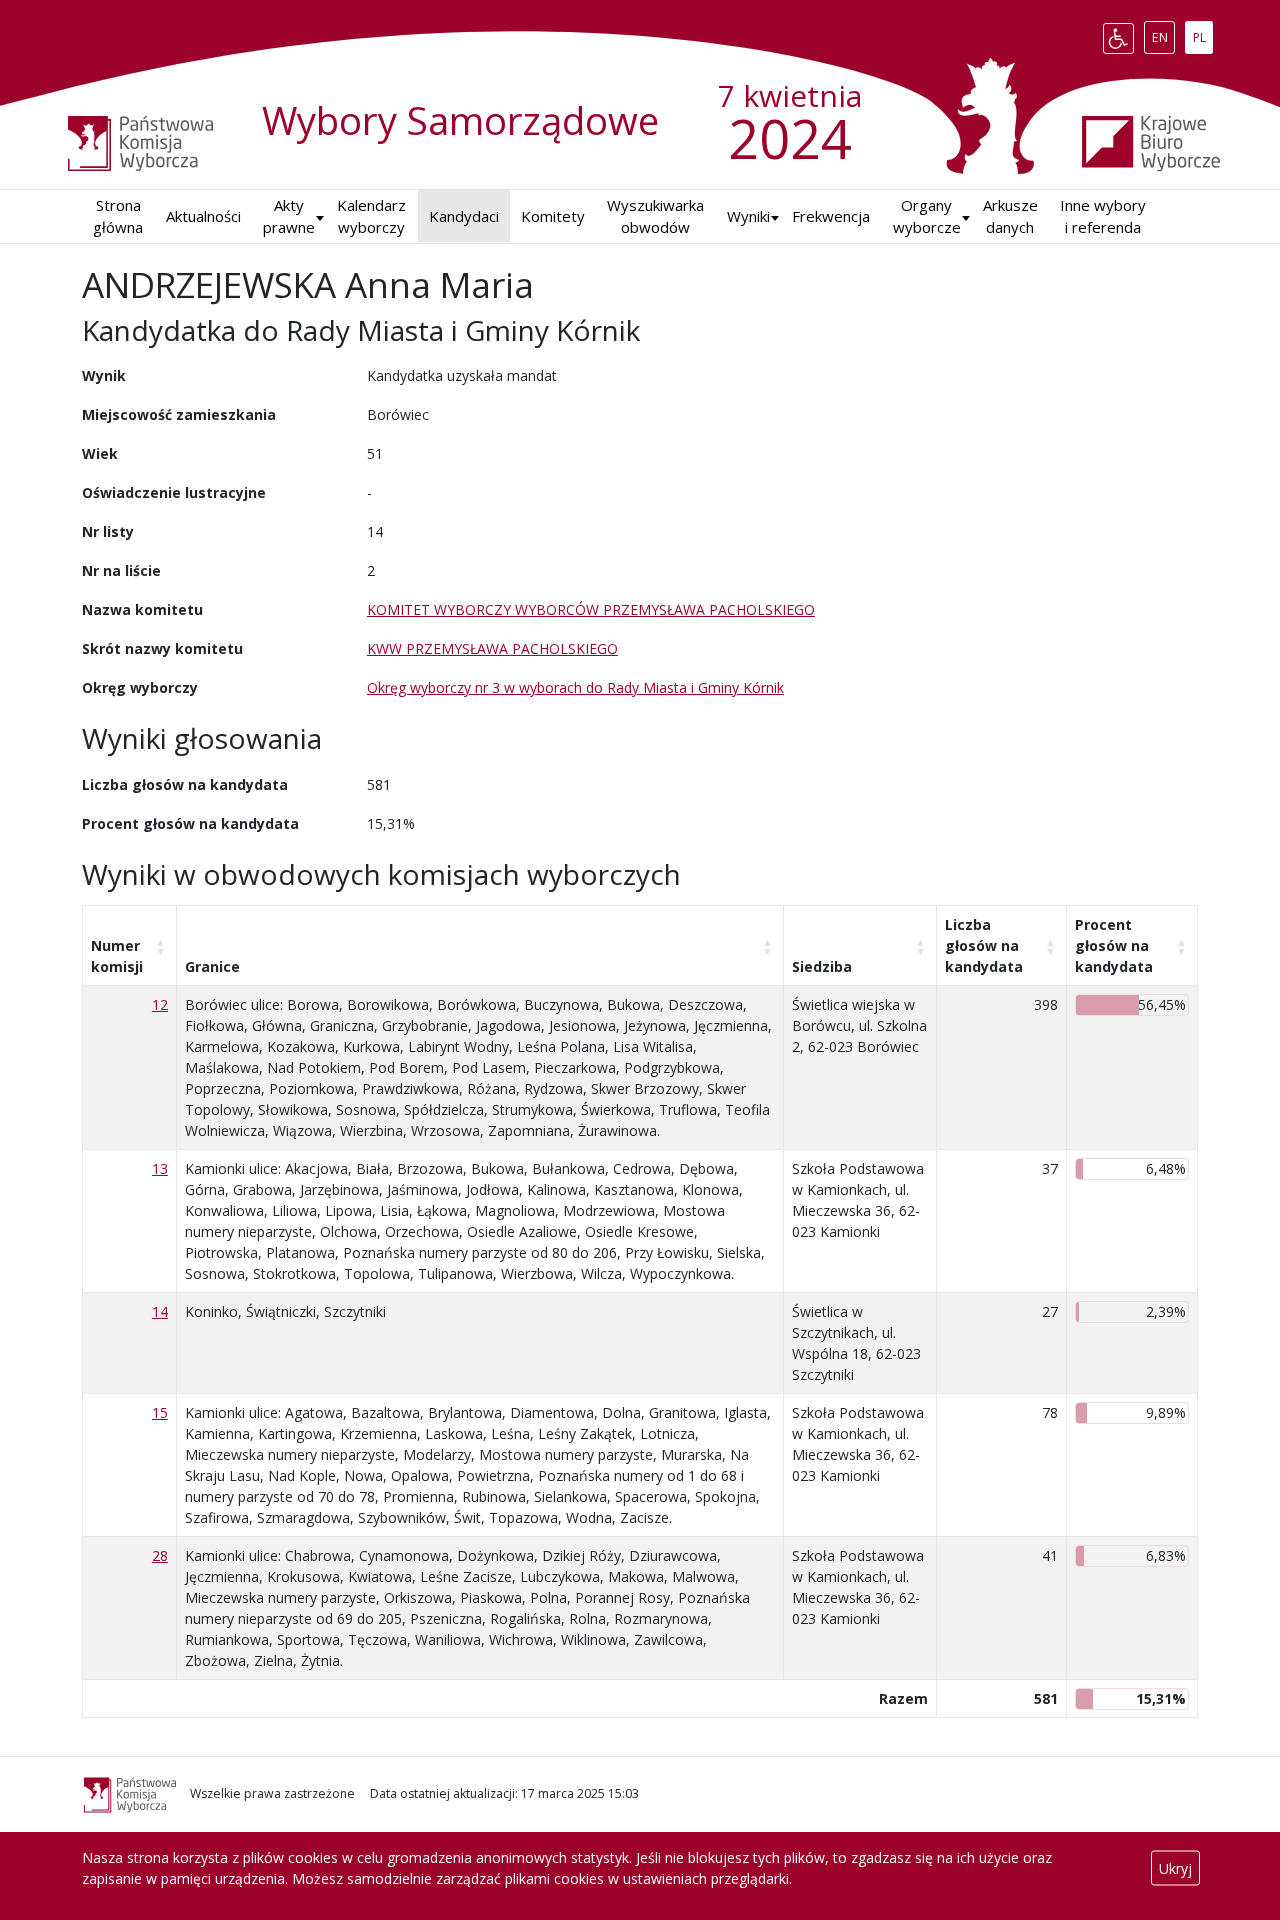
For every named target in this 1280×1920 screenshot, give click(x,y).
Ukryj (1175, 1868)
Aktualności (203, 216)
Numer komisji (117, 956)
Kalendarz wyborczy (371, 216)
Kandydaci (464, 216)
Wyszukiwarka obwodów (655, 216)
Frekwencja (831, 216)
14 (160, 1311)
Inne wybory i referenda (1103, 216)
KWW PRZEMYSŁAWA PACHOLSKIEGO (492, 648)
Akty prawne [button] (289, 216)
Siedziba (822, 966)
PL (1202, 34)
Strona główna (118, 216)
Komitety (553, 216)
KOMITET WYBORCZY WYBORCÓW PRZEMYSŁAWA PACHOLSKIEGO (591, 609)
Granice (212, 966)
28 (160, 1555)
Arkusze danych (1010, 216)
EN (1163, 34)
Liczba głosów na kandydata (984, 945)
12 (160, 1004)
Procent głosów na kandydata (1114, 945)
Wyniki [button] (748, 216)
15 (160, 1412)
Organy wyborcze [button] (927, 216)
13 (160, 1168)
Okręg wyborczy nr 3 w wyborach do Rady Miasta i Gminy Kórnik (575, 687)
